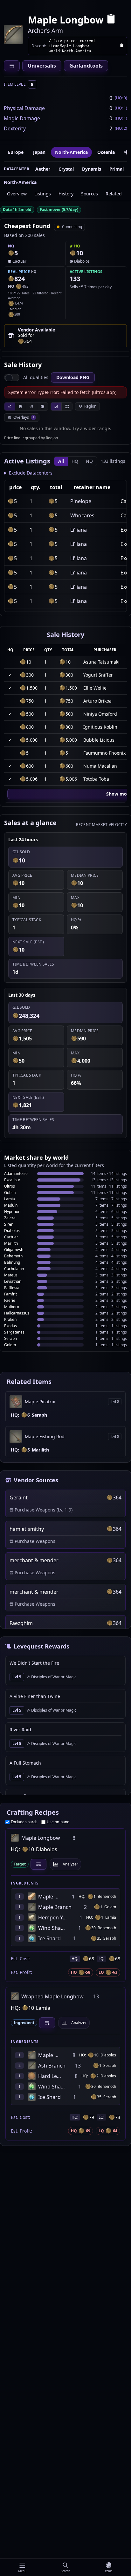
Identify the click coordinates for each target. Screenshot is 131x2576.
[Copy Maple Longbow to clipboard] (111, 20)
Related (114, 194)
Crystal (66, 169)
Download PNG (73, 377)
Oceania (106, 152)
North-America (71, 152)
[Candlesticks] (20, 406)
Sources (90, 194)
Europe (16, 152)
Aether (43, 169)
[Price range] (31, 406)
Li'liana (79, 530)
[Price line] (10, 406)
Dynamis (92, 169)
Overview (17, 194)
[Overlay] (56, 406)
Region (90, 406)
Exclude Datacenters (31, 473)
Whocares (82, 515)
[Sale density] (42, 406)
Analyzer (70, 1864)
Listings (43, 194)
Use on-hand (58, 1822)
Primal (117, 169)
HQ (75, 461)
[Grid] (67, 406)
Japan (39, 152)
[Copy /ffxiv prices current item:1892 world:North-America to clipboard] (122, 46)
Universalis (42, 66)
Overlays (24, 417)
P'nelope (81, 501)
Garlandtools (86, 66)
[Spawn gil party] (11, 253)
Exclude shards (24, 1822)
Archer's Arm (45, 30)
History (66, 194)
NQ (89, 461)
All (61, 461)
